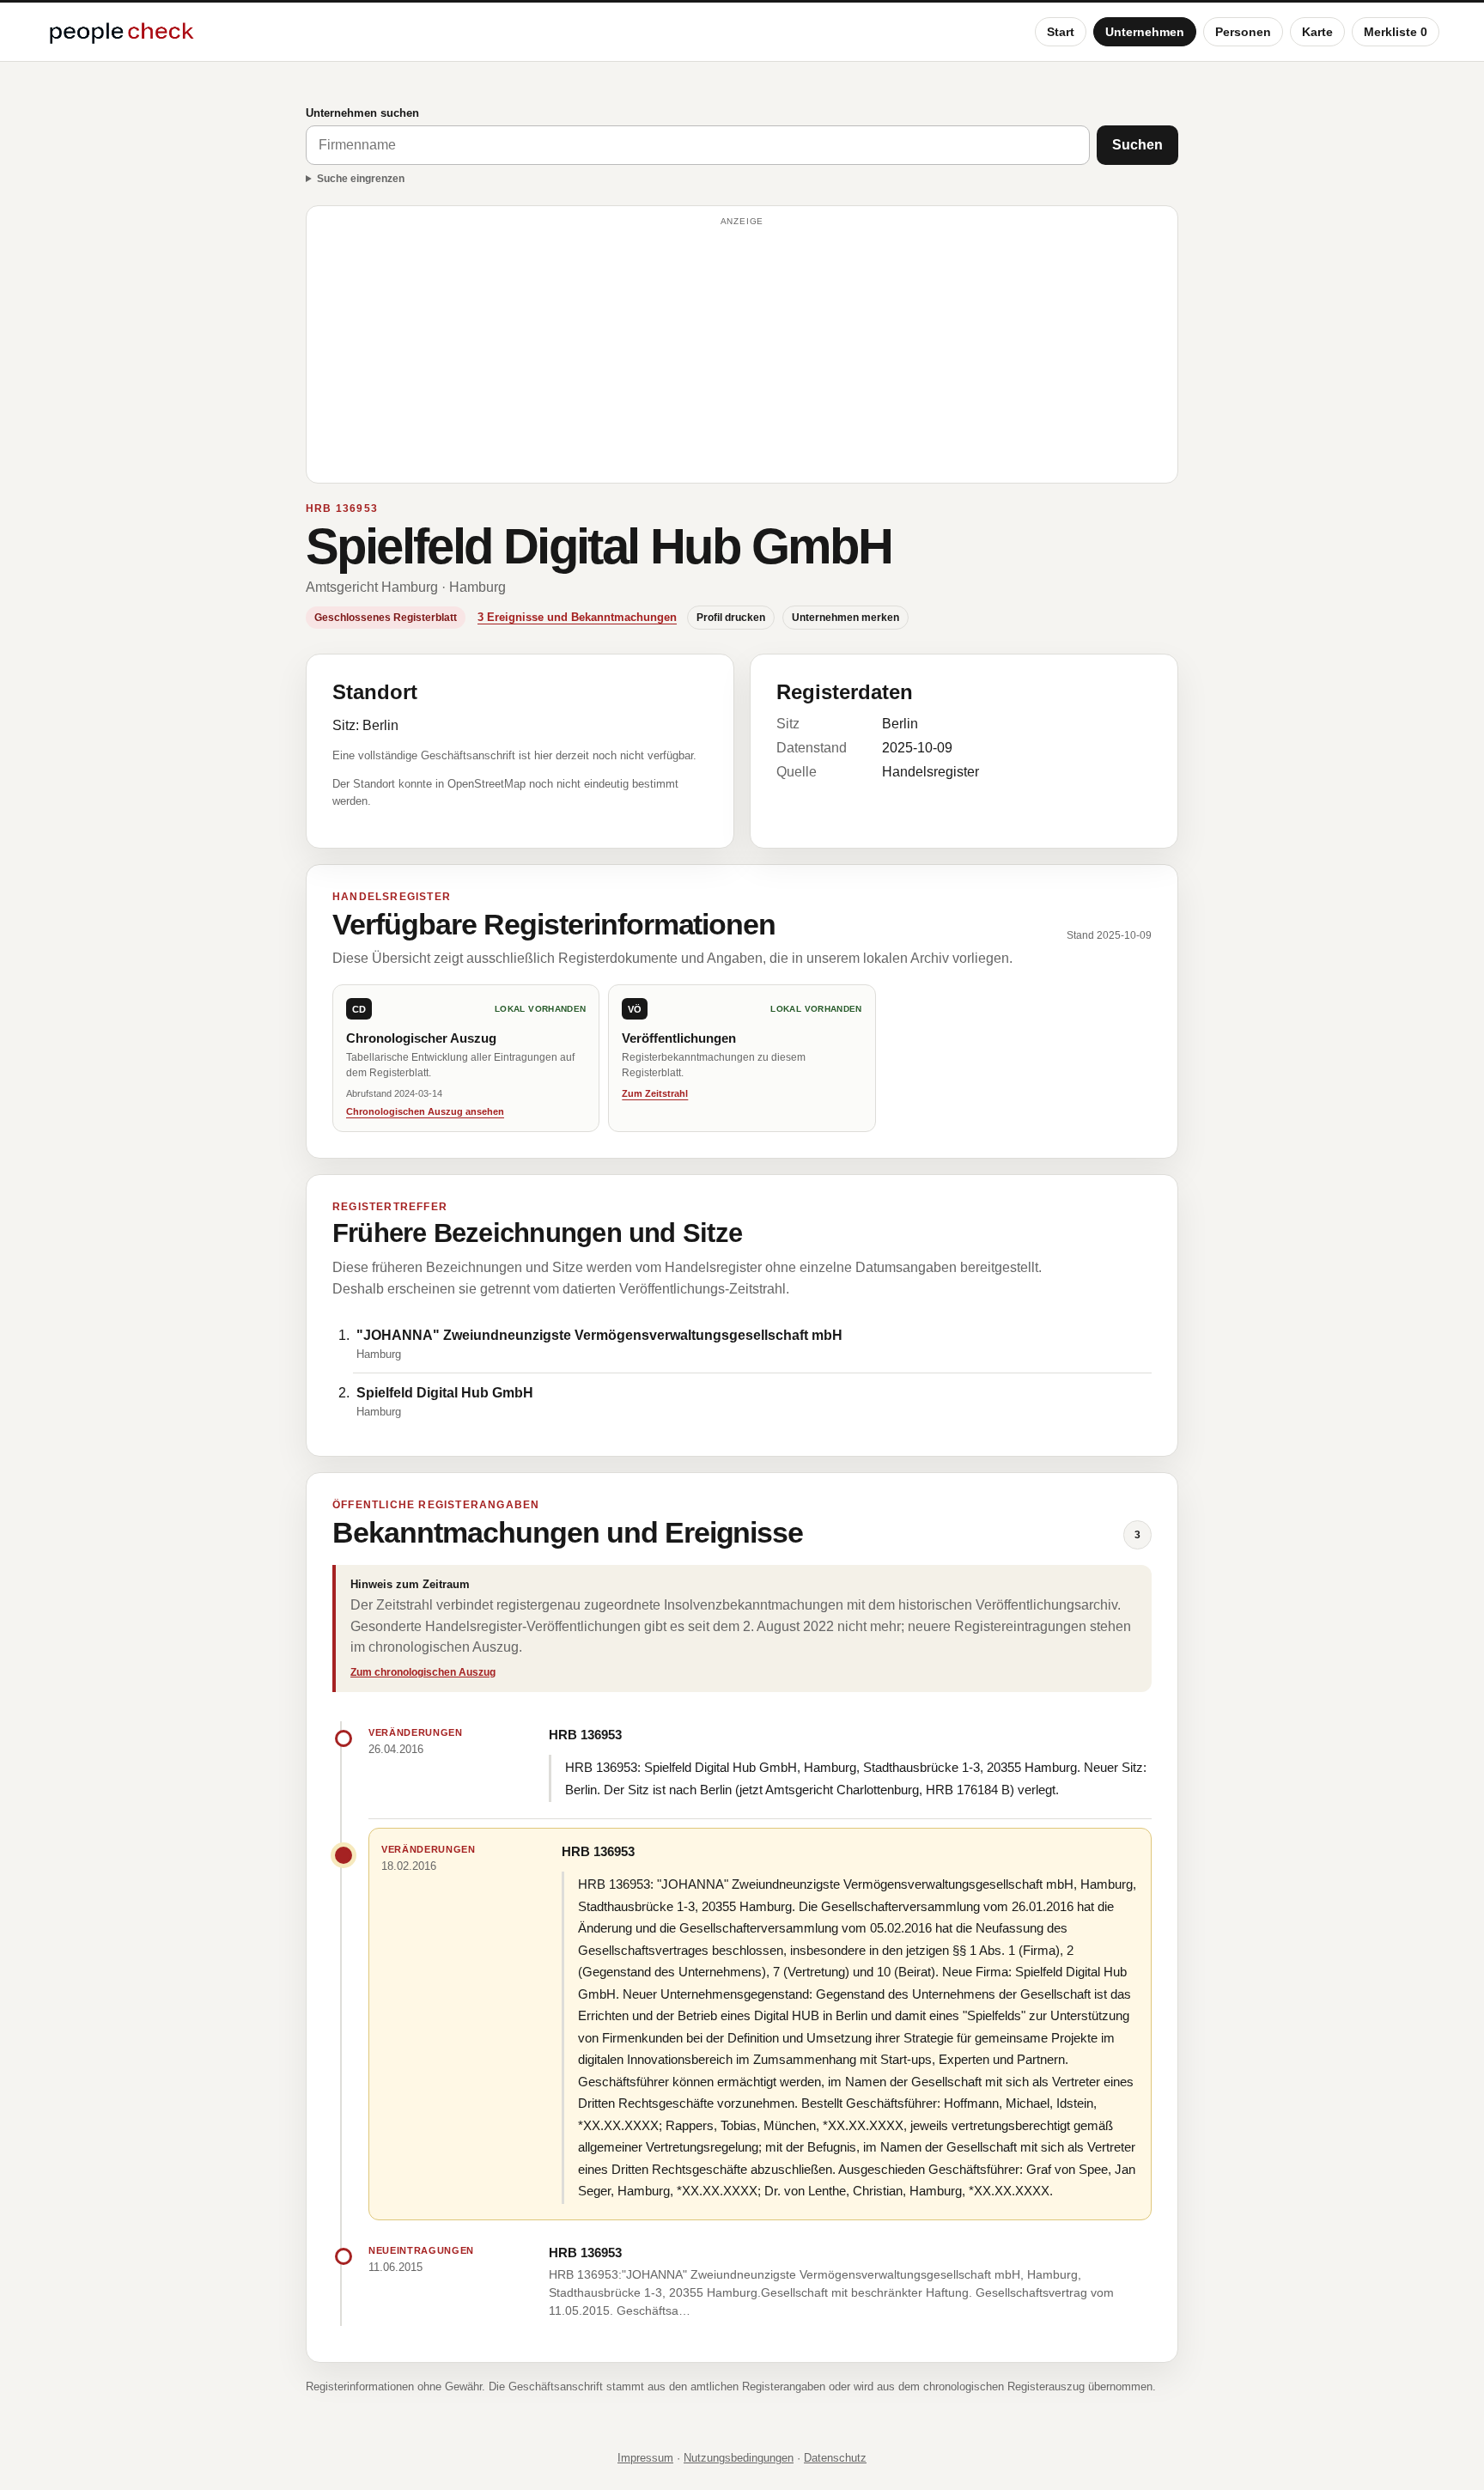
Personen (1243, 32)
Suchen (1137, 145)
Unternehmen (1145, 32)
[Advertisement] (742, 352)
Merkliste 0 (1396, 32)
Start (1061, 32)
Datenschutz (835, 2458)
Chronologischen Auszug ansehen (425, 1111)
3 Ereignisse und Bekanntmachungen (577, 617)
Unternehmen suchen (362, 113)
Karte (1317, 32)
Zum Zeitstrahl (655, 1093)
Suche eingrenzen (361, 179)
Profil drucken (731, 618)
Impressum (645, 2458)
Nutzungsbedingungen (739, 2458)
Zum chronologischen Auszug (423, 1672)
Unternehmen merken (845, 618)
